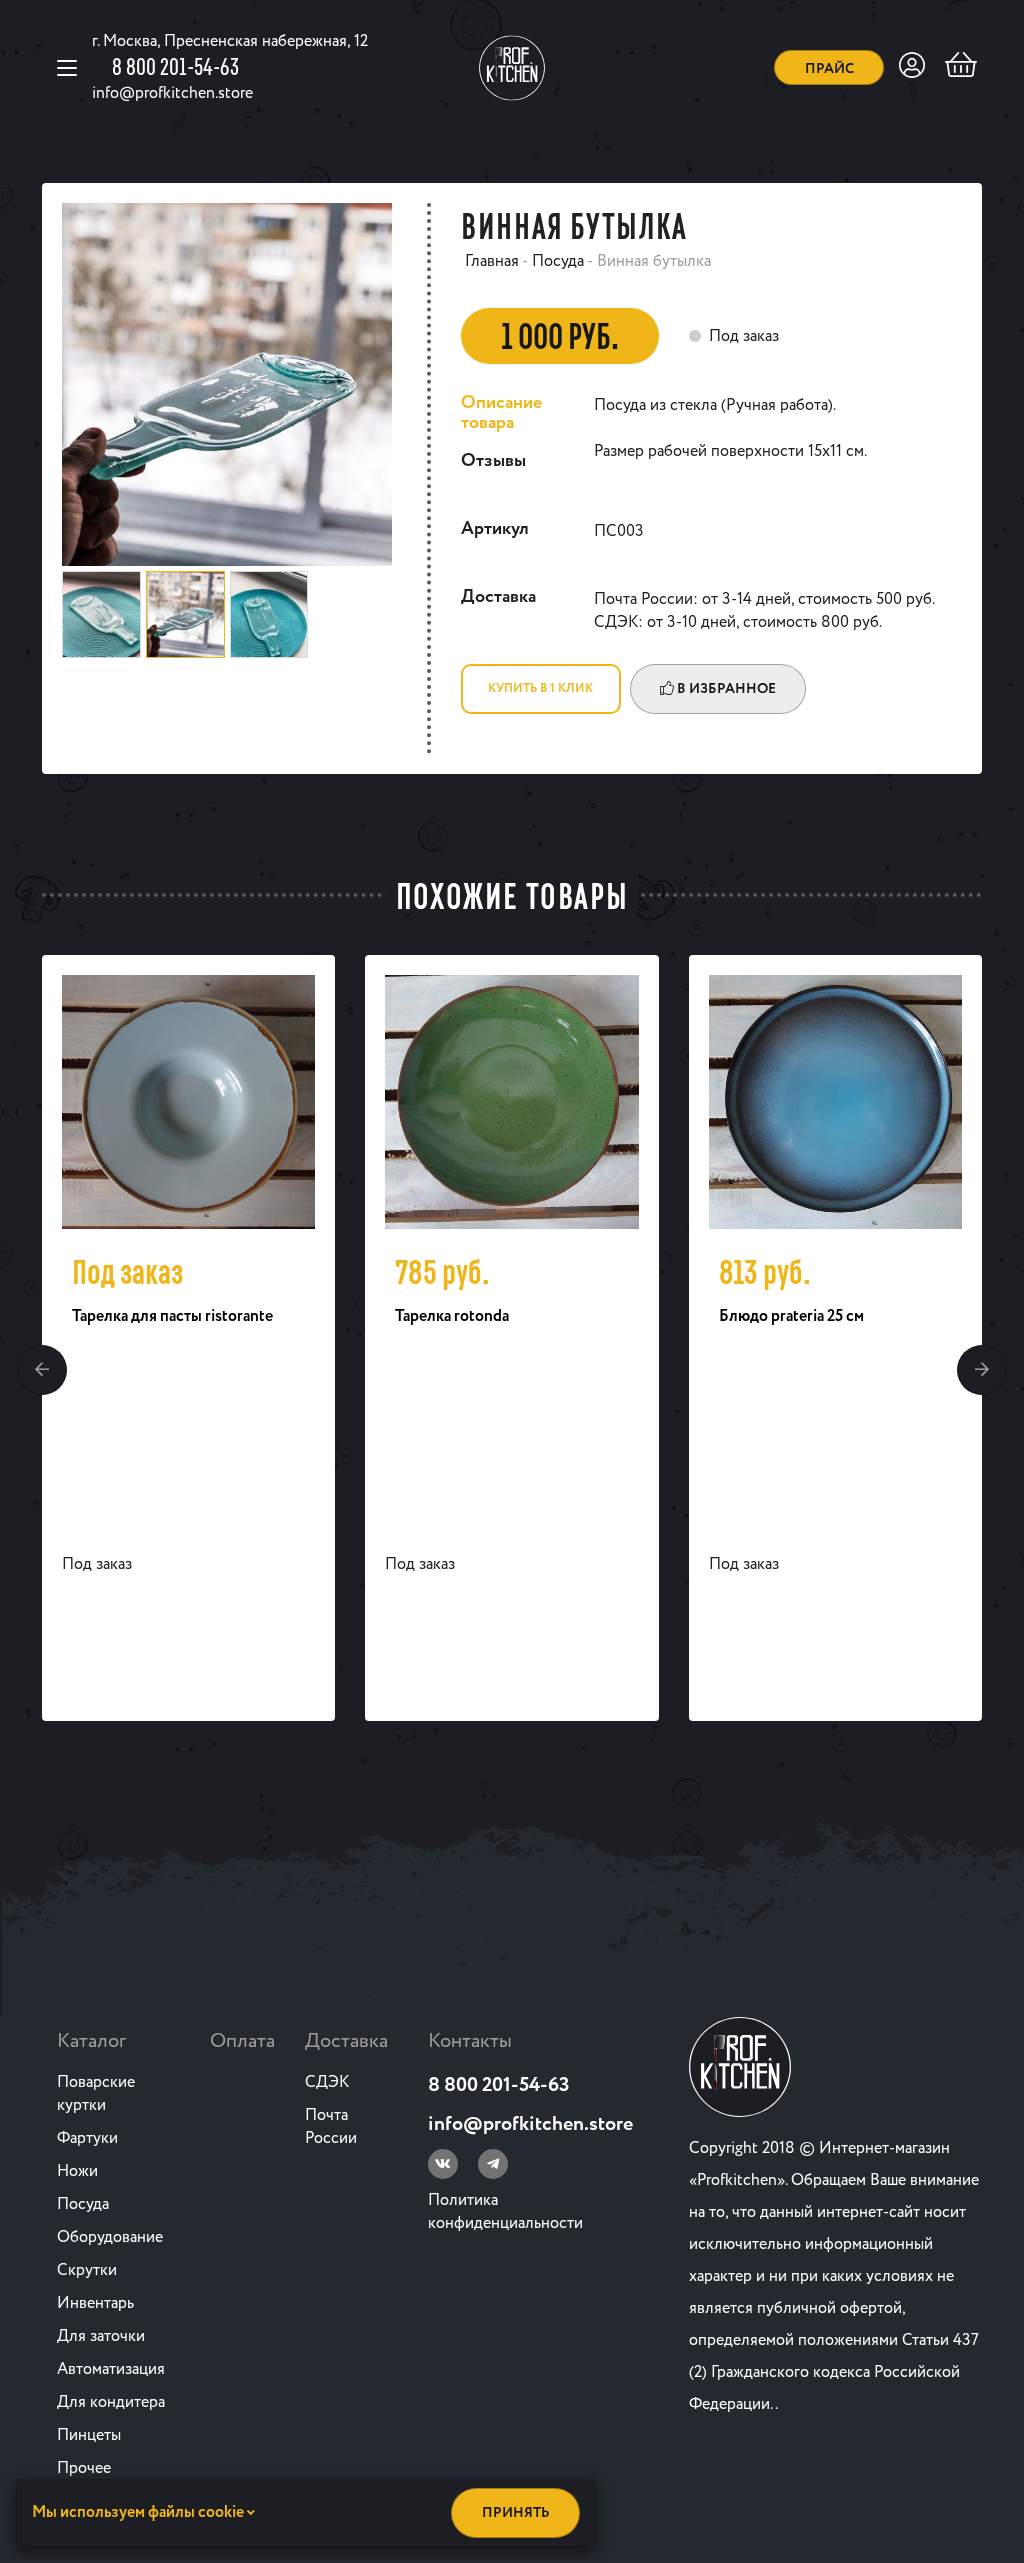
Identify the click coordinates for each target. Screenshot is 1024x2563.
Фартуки (87, 2138)
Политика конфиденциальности (505, 2212)
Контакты (470, 2041)
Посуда (83, 2204)
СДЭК (327, 2082)
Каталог (91, 2041)
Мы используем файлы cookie (139, 2512)
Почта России (331, 2127)
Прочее (84, 2468)
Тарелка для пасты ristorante (172, 1316)
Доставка (346, 2041)
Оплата (242, 2041)
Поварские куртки (96, 2094)
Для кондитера (111, 2402)
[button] (42, 1370)
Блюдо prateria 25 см (791, 1316)
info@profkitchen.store (172, 93)
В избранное (725, 689)
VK (443, 2164)
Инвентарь (95, 2303)
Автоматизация (111, 2369)
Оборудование (110, 2237)
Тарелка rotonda (452, 1316)
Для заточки (101, 2336)
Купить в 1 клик (540, 688)
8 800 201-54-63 (175, 66)
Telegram (493, 2164)
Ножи (77, 2171)
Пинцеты (89, 2435)
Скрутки (87, 2270)
